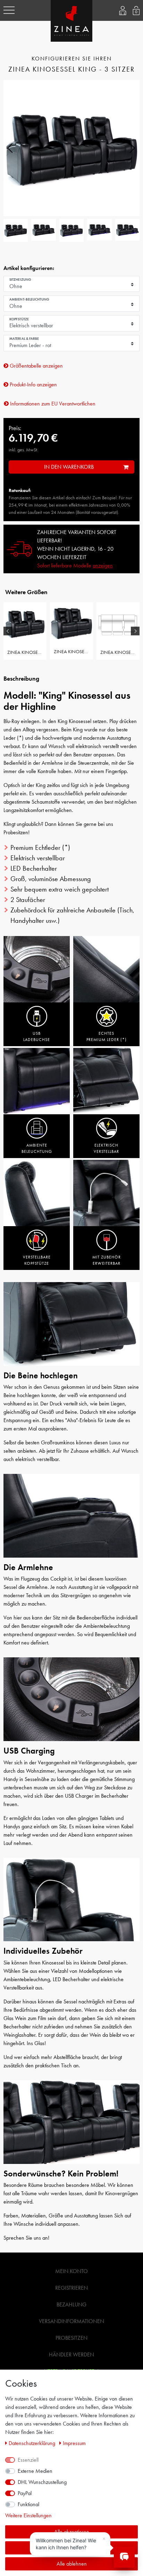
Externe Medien (35, 2471)
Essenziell (28, 2460)
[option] (25, 631)
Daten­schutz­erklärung (33, 2443)
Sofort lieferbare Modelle (75, 565)
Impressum (74, 2443)
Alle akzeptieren (72, 2532)
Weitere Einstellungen (28, 2515)
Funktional (28, 2504)
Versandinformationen (71, 2321)
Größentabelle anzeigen (36, 366)
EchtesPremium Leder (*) (107, 1036)
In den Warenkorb (69, 467)
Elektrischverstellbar (106, 1148)
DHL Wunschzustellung (42, 2482)
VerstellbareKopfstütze (37, 1260)
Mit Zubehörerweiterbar (107, 1260)
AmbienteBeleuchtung (37, 1148)
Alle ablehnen (72, 2564)
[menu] (9, 10)
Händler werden (71, 2355)
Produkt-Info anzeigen (33, 384)
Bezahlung (71, 2304)
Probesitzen (71, 2338)
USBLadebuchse (37, 1036)
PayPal (25, 2493)
